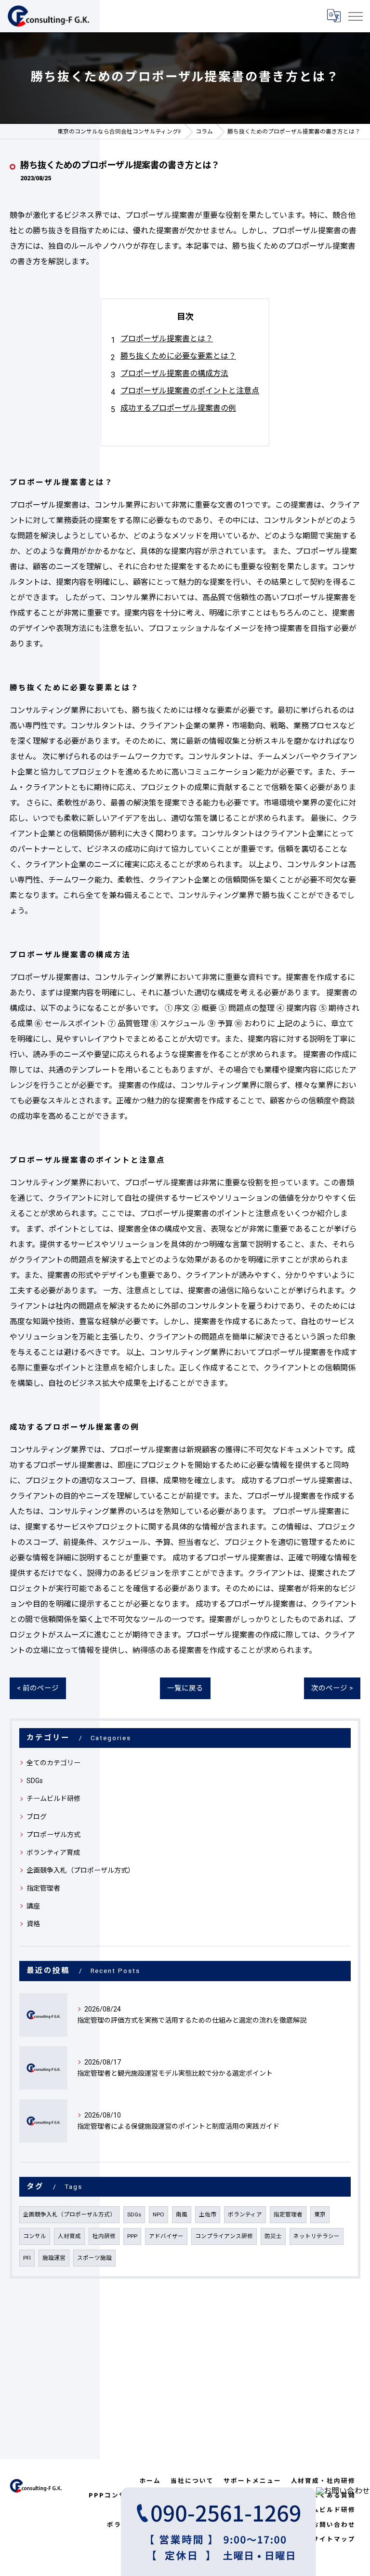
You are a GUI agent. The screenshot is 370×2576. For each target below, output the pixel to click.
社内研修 (104, 2236)
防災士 (273, 2236)
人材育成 (69, 2236)
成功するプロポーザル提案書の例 (178, 408)
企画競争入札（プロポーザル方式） (80, 1870)
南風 (182, 2214)
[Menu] (355, 16)
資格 (33, 1924)
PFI (27, 2258)
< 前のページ (38, 1688)
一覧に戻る (185, 1688)
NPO (159, 2214)
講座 (33, 1906)
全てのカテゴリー (53, 1763)
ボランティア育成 (53, 1852)
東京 (320, 2214)
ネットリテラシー (317, 2236)
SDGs (35, 1781)
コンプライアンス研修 (224, 2236)
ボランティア (245, 2214)
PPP (132, 2236)
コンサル (35, 2236)
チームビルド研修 (53, 1798)
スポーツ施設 (94, 2258)
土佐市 (208, 2214)
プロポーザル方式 (53, 1835)
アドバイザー (166, 2236)
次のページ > (332, 1688)
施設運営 (54, 2258)
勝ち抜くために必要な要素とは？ (178, 356)
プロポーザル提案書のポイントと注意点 (190, 391)
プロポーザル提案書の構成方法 (174, 373)
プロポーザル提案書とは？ (167, 339)
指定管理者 (43, 1888)
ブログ (37, 1817)
